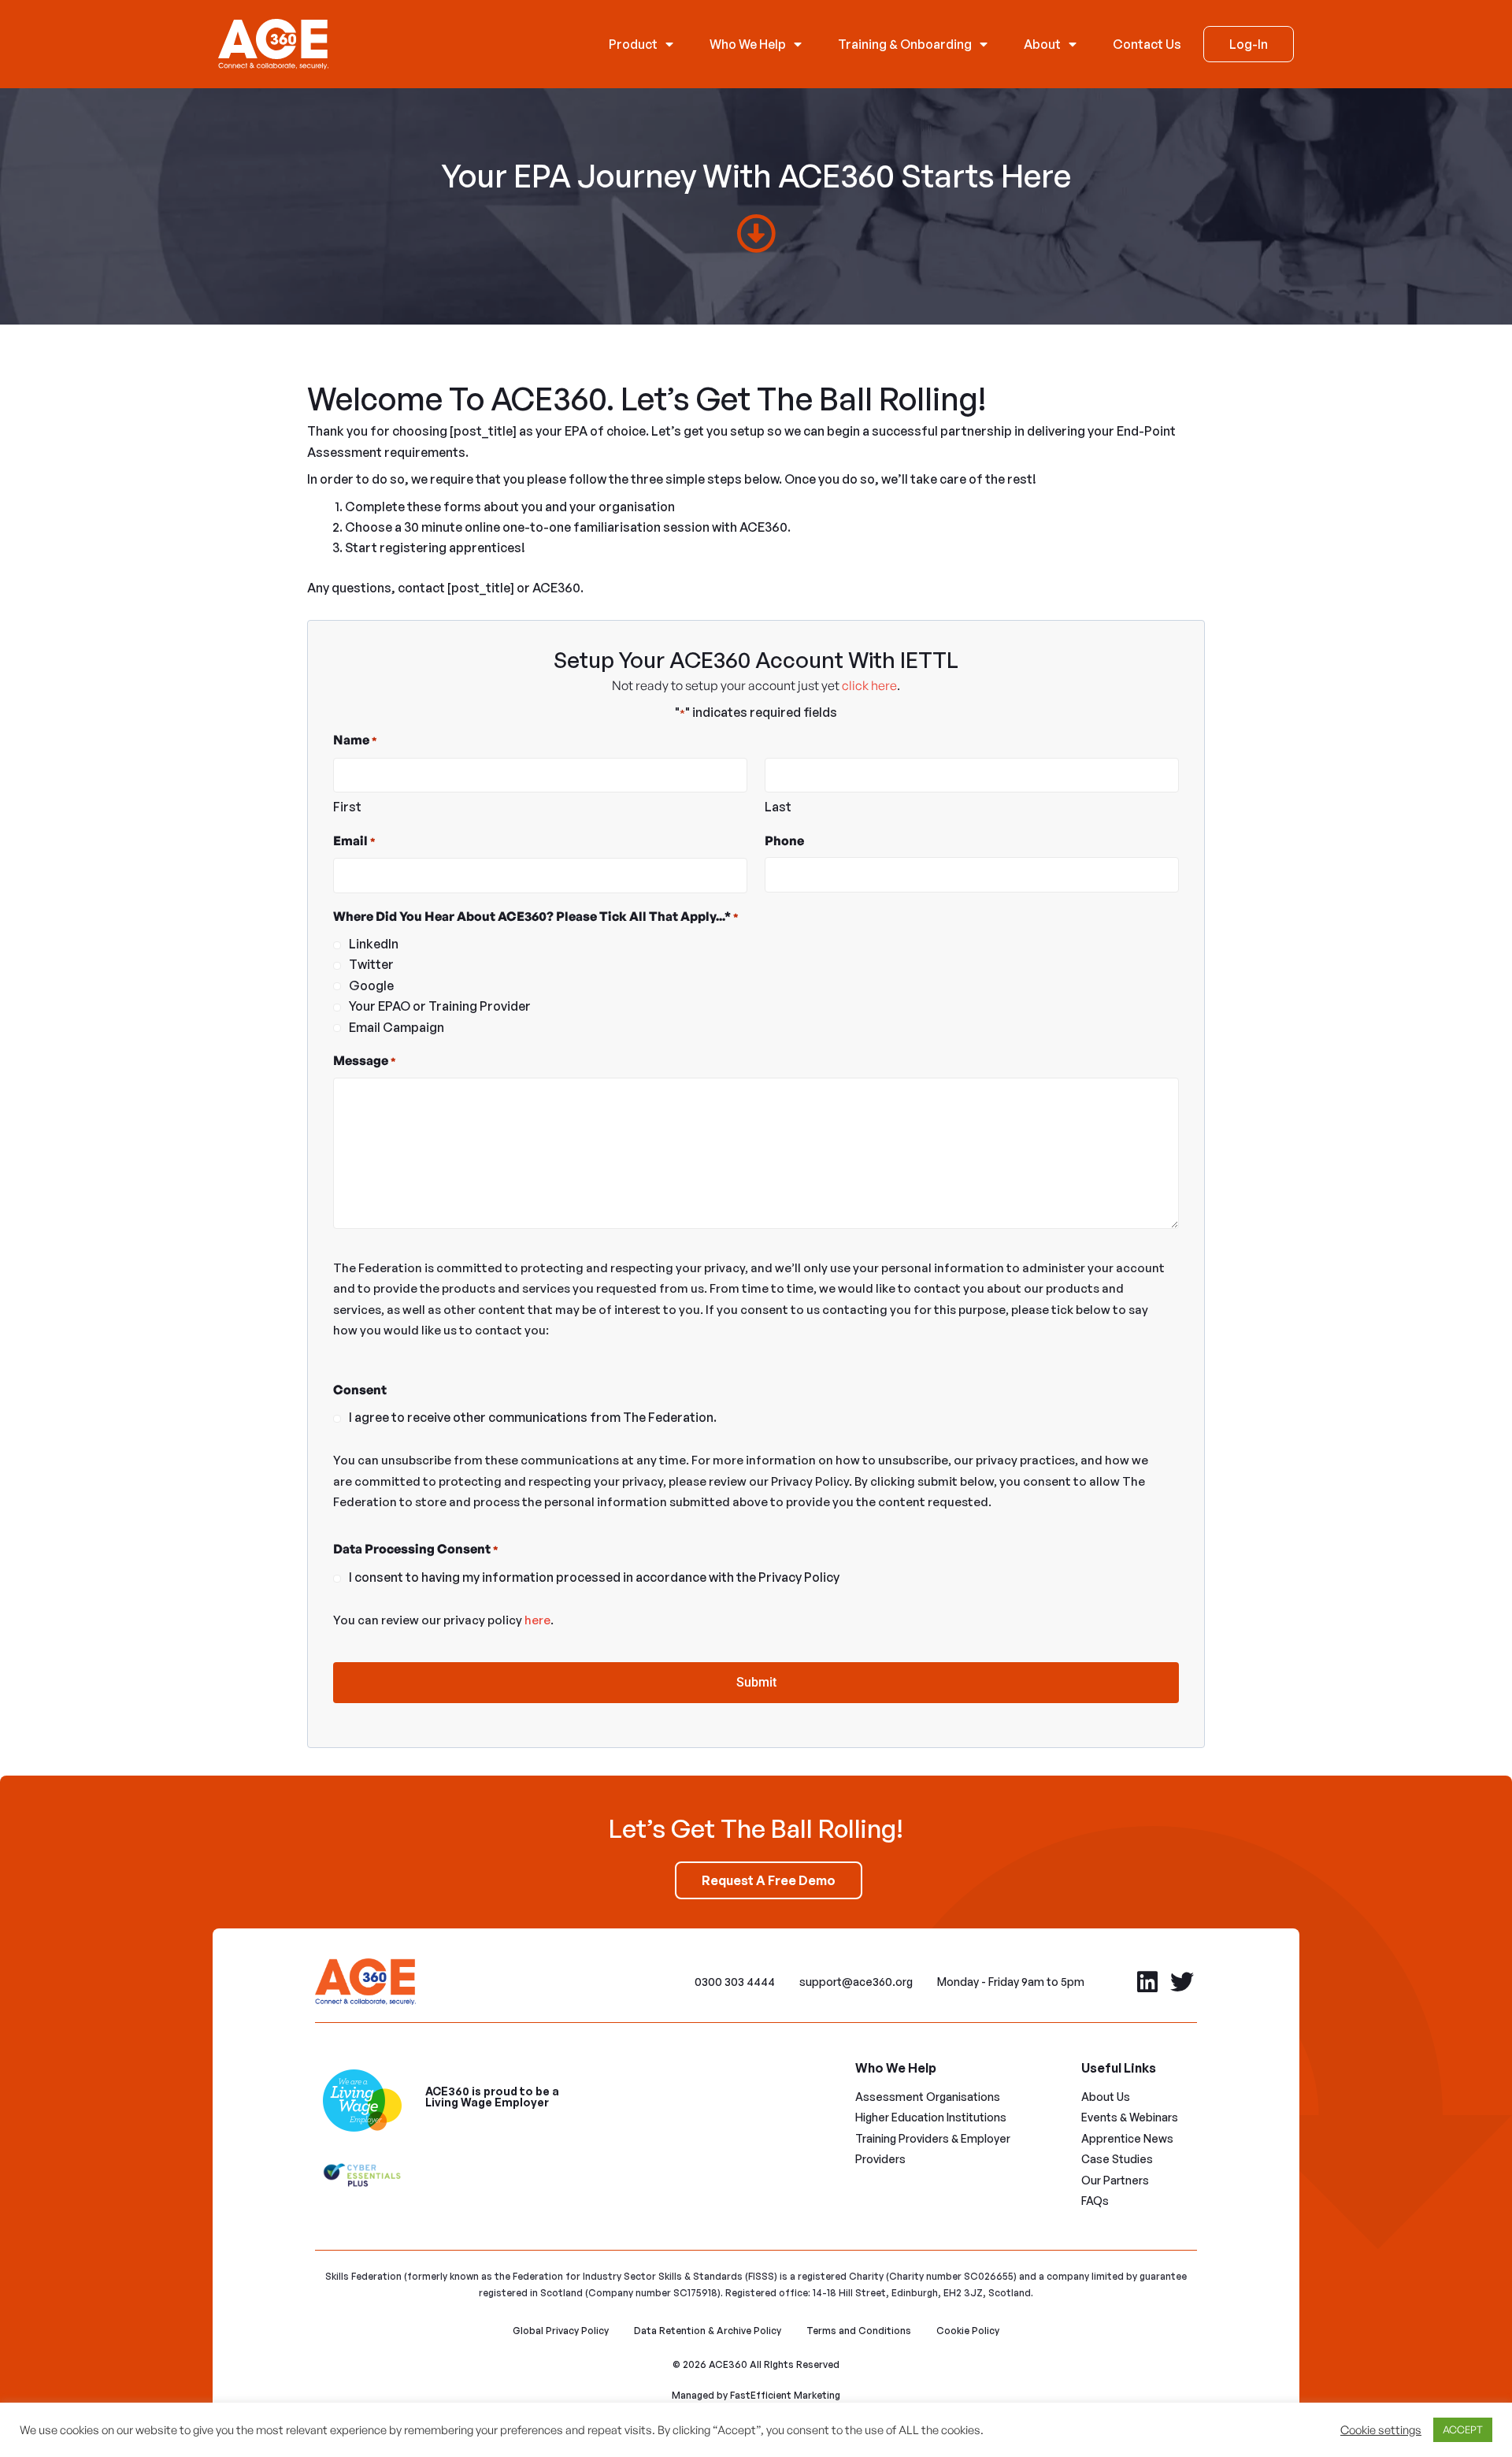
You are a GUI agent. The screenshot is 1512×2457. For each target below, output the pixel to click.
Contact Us (1147, 44)
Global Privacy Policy (561, 2331)
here (537, 1620)
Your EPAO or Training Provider (440, 1006)
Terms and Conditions (859, 2331)
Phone (784, 841)
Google (371, 985)
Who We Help (748, 44)
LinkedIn (374, 944)
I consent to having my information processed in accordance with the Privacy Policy (594, 1577)
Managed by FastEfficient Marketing (756, 2395)
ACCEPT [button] (1463, 2429)
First (347, 807)
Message (365, 1060)
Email (354, 841)
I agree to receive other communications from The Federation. (533, 1417)
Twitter (371, 964)
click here (869, 685)
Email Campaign (397, 1027)
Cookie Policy (968, 2331)
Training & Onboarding (905, 44)
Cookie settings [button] (1381, 2430)
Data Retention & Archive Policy (708, 2331)
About (1042, 44)
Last (778, 807)
